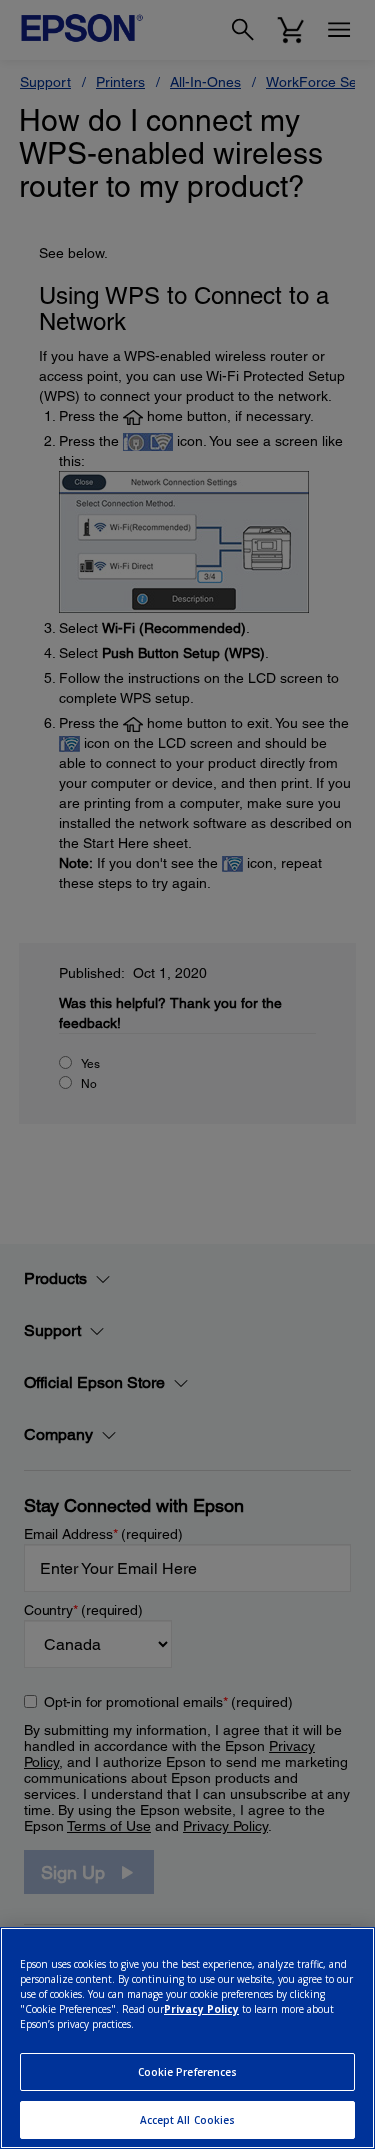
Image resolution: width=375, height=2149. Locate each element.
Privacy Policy (201, 2009)
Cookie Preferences (188, 2072)
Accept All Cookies (188, 2120)
